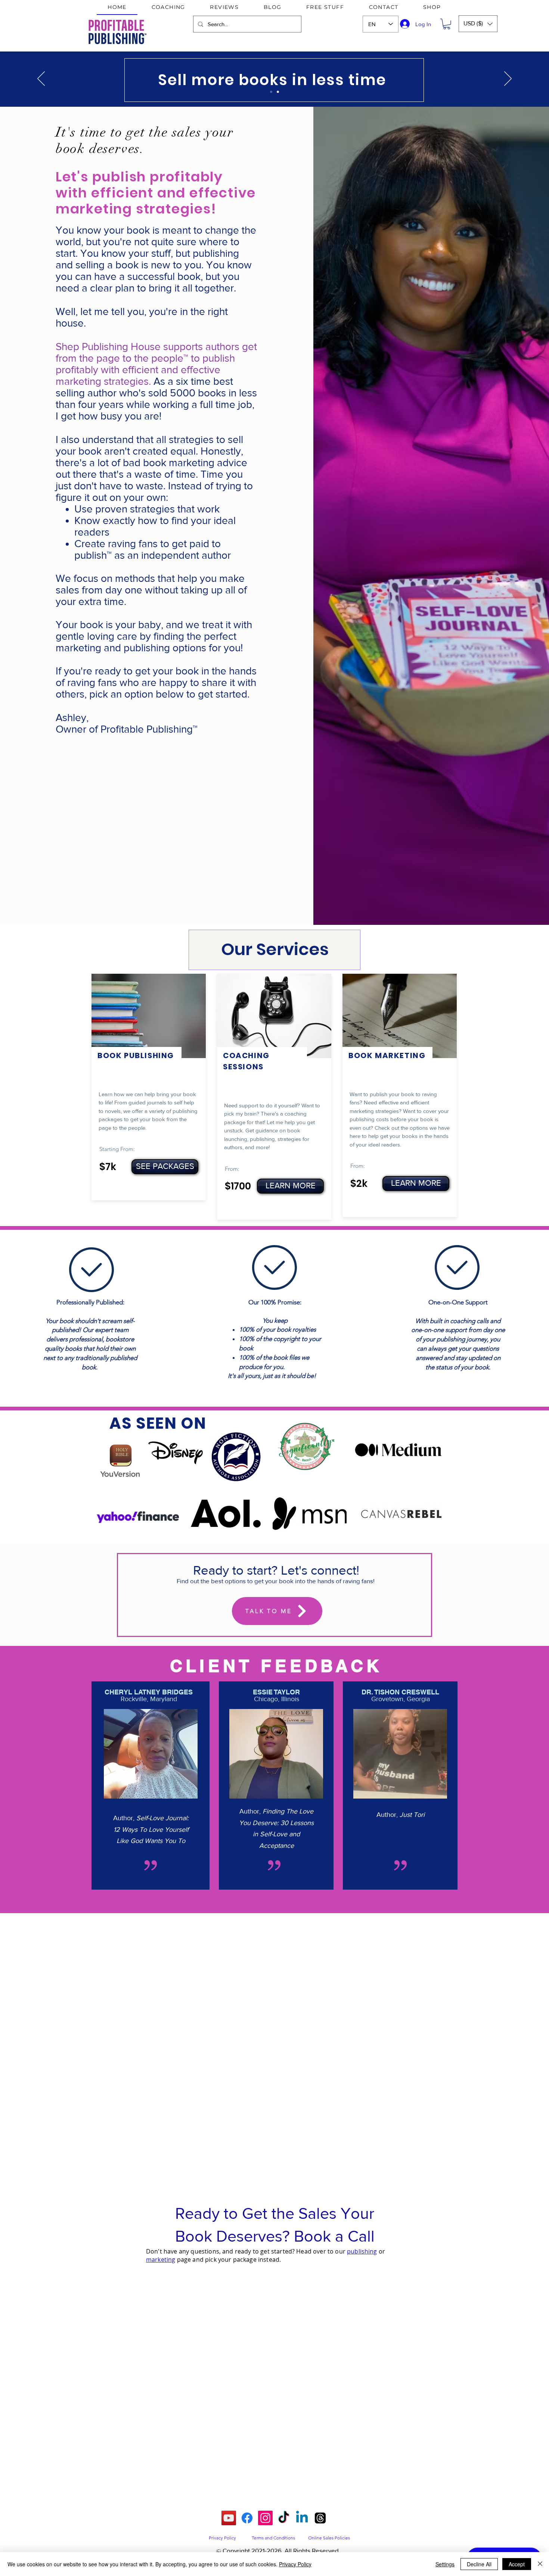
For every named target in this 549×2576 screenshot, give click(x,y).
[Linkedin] (302, 2518)
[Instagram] (265, 2518)
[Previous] (41, 79)
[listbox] (478, 24)
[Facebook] (247, 2518)
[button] (447, 24)
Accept (517, 2564)
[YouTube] (229, 2518)
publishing (362, 2251)
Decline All (479, 2564)
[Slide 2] (278, 92)
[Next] (508, 79)
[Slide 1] (271, 92)
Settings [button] (445, 2564)
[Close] (540, 2564)
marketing (161, 2260)
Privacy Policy (295, 2564)
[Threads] (320, 2518)
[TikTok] (284, 2518)
